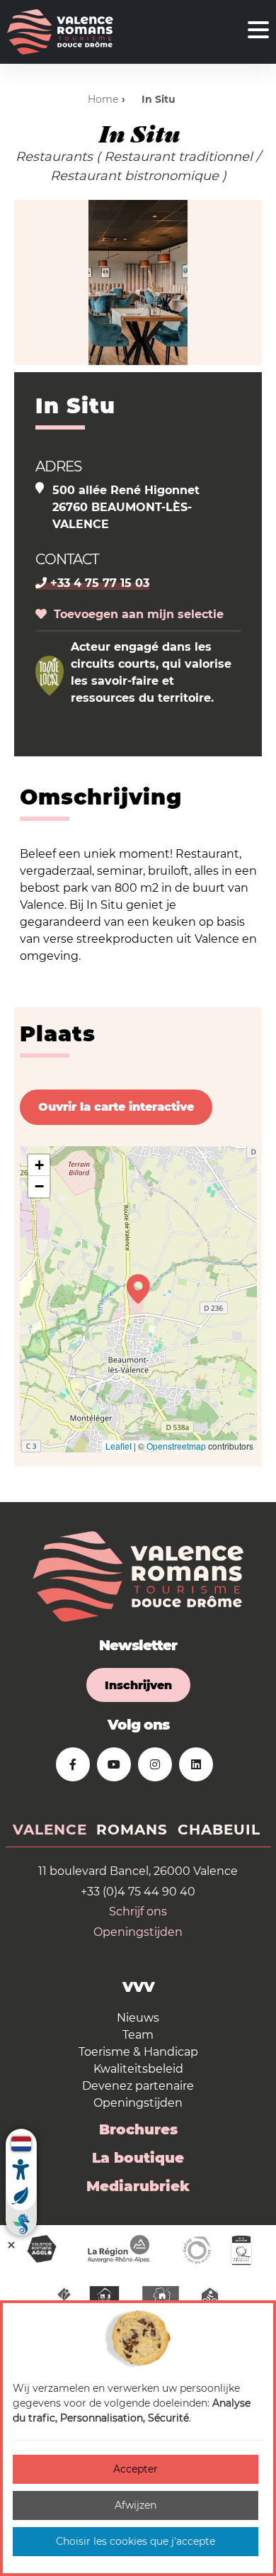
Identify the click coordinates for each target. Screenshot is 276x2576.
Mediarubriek (138, 2186)
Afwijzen (136, 2505)
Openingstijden (138, 1932)
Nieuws (138, 2018)
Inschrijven (138, 1685)
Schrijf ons (138, 1911)
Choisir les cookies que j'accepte (136, 2541)
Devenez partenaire (138, 2086)
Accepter (136, 2469)
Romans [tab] (132, 1830)
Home (103, 99)
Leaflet (119, 1446)
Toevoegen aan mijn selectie (135, 614)
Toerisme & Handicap (138, 2052)
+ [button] (39, 1165)
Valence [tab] (50, 1830)
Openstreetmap (176, 1446)
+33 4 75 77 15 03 (98, 583)
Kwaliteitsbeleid (138, 2069)
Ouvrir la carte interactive (116, 1107)
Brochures (138, 2129)
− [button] (39, 1186)
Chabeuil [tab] (219, 1830)
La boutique (138, 2158)
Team (138, 2035)
